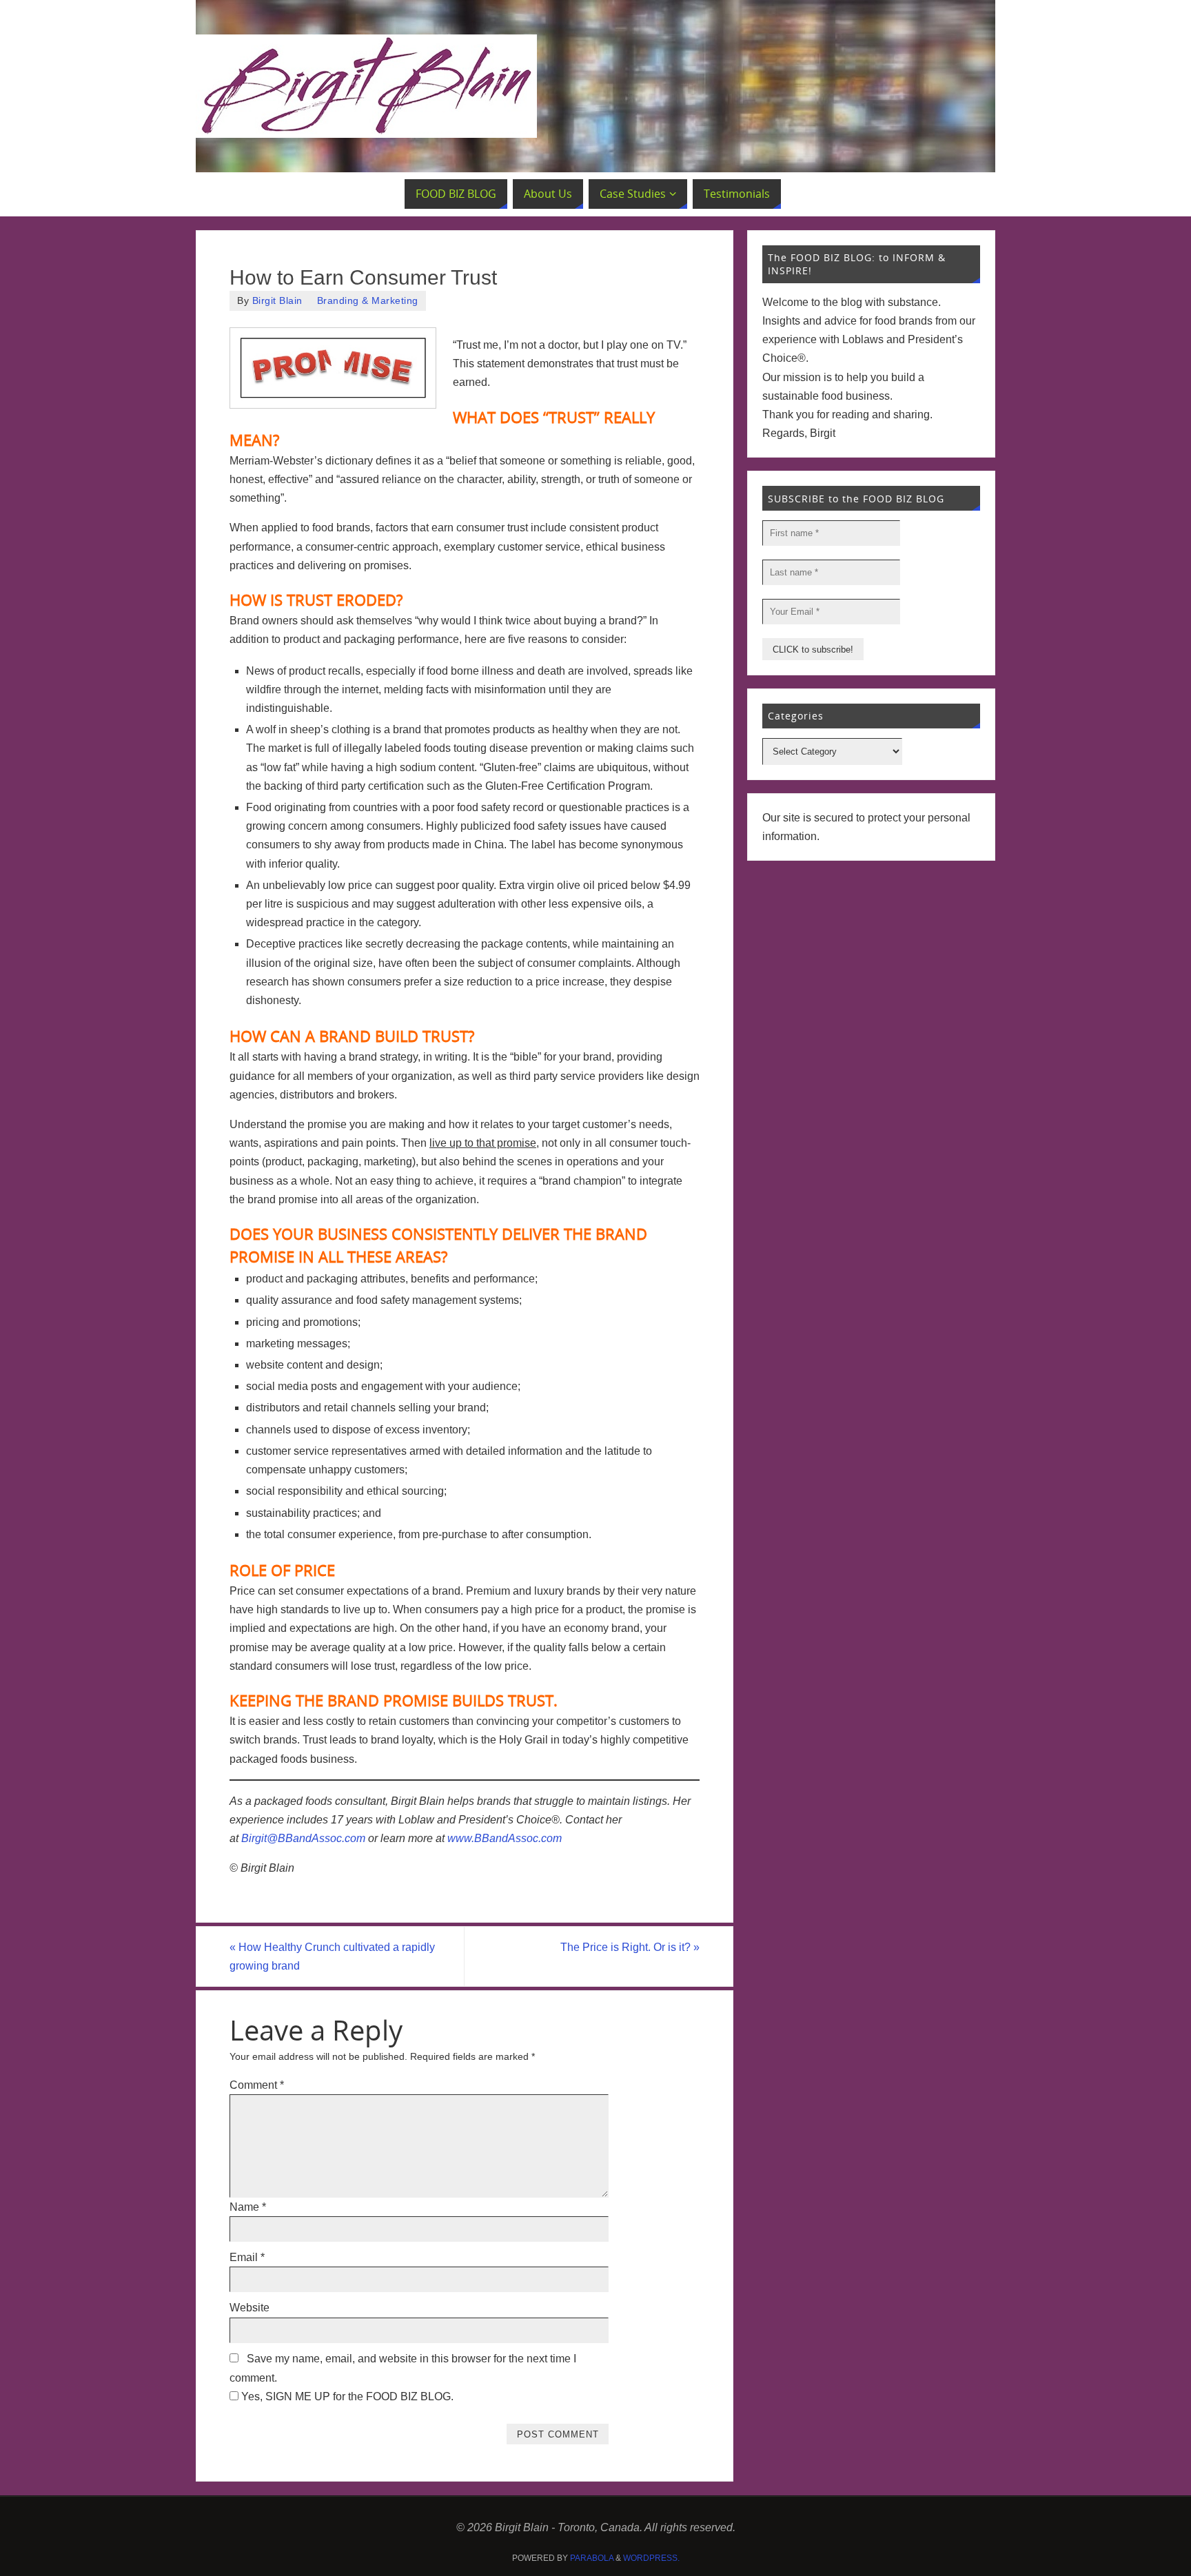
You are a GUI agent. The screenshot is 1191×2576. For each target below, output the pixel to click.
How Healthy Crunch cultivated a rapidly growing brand (332, 1956)
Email (247, 2257)
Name (248, 2207)
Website (250, 2308)
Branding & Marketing (368, 301)
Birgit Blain (277, 301)
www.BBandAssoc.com (505, 1838)
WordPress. (651, 2558)
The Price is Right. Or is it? (630, 1947)
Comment (257, 2085)
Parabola (592, 2558)
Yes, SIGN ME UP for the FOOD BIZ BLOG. (346, 2396)
